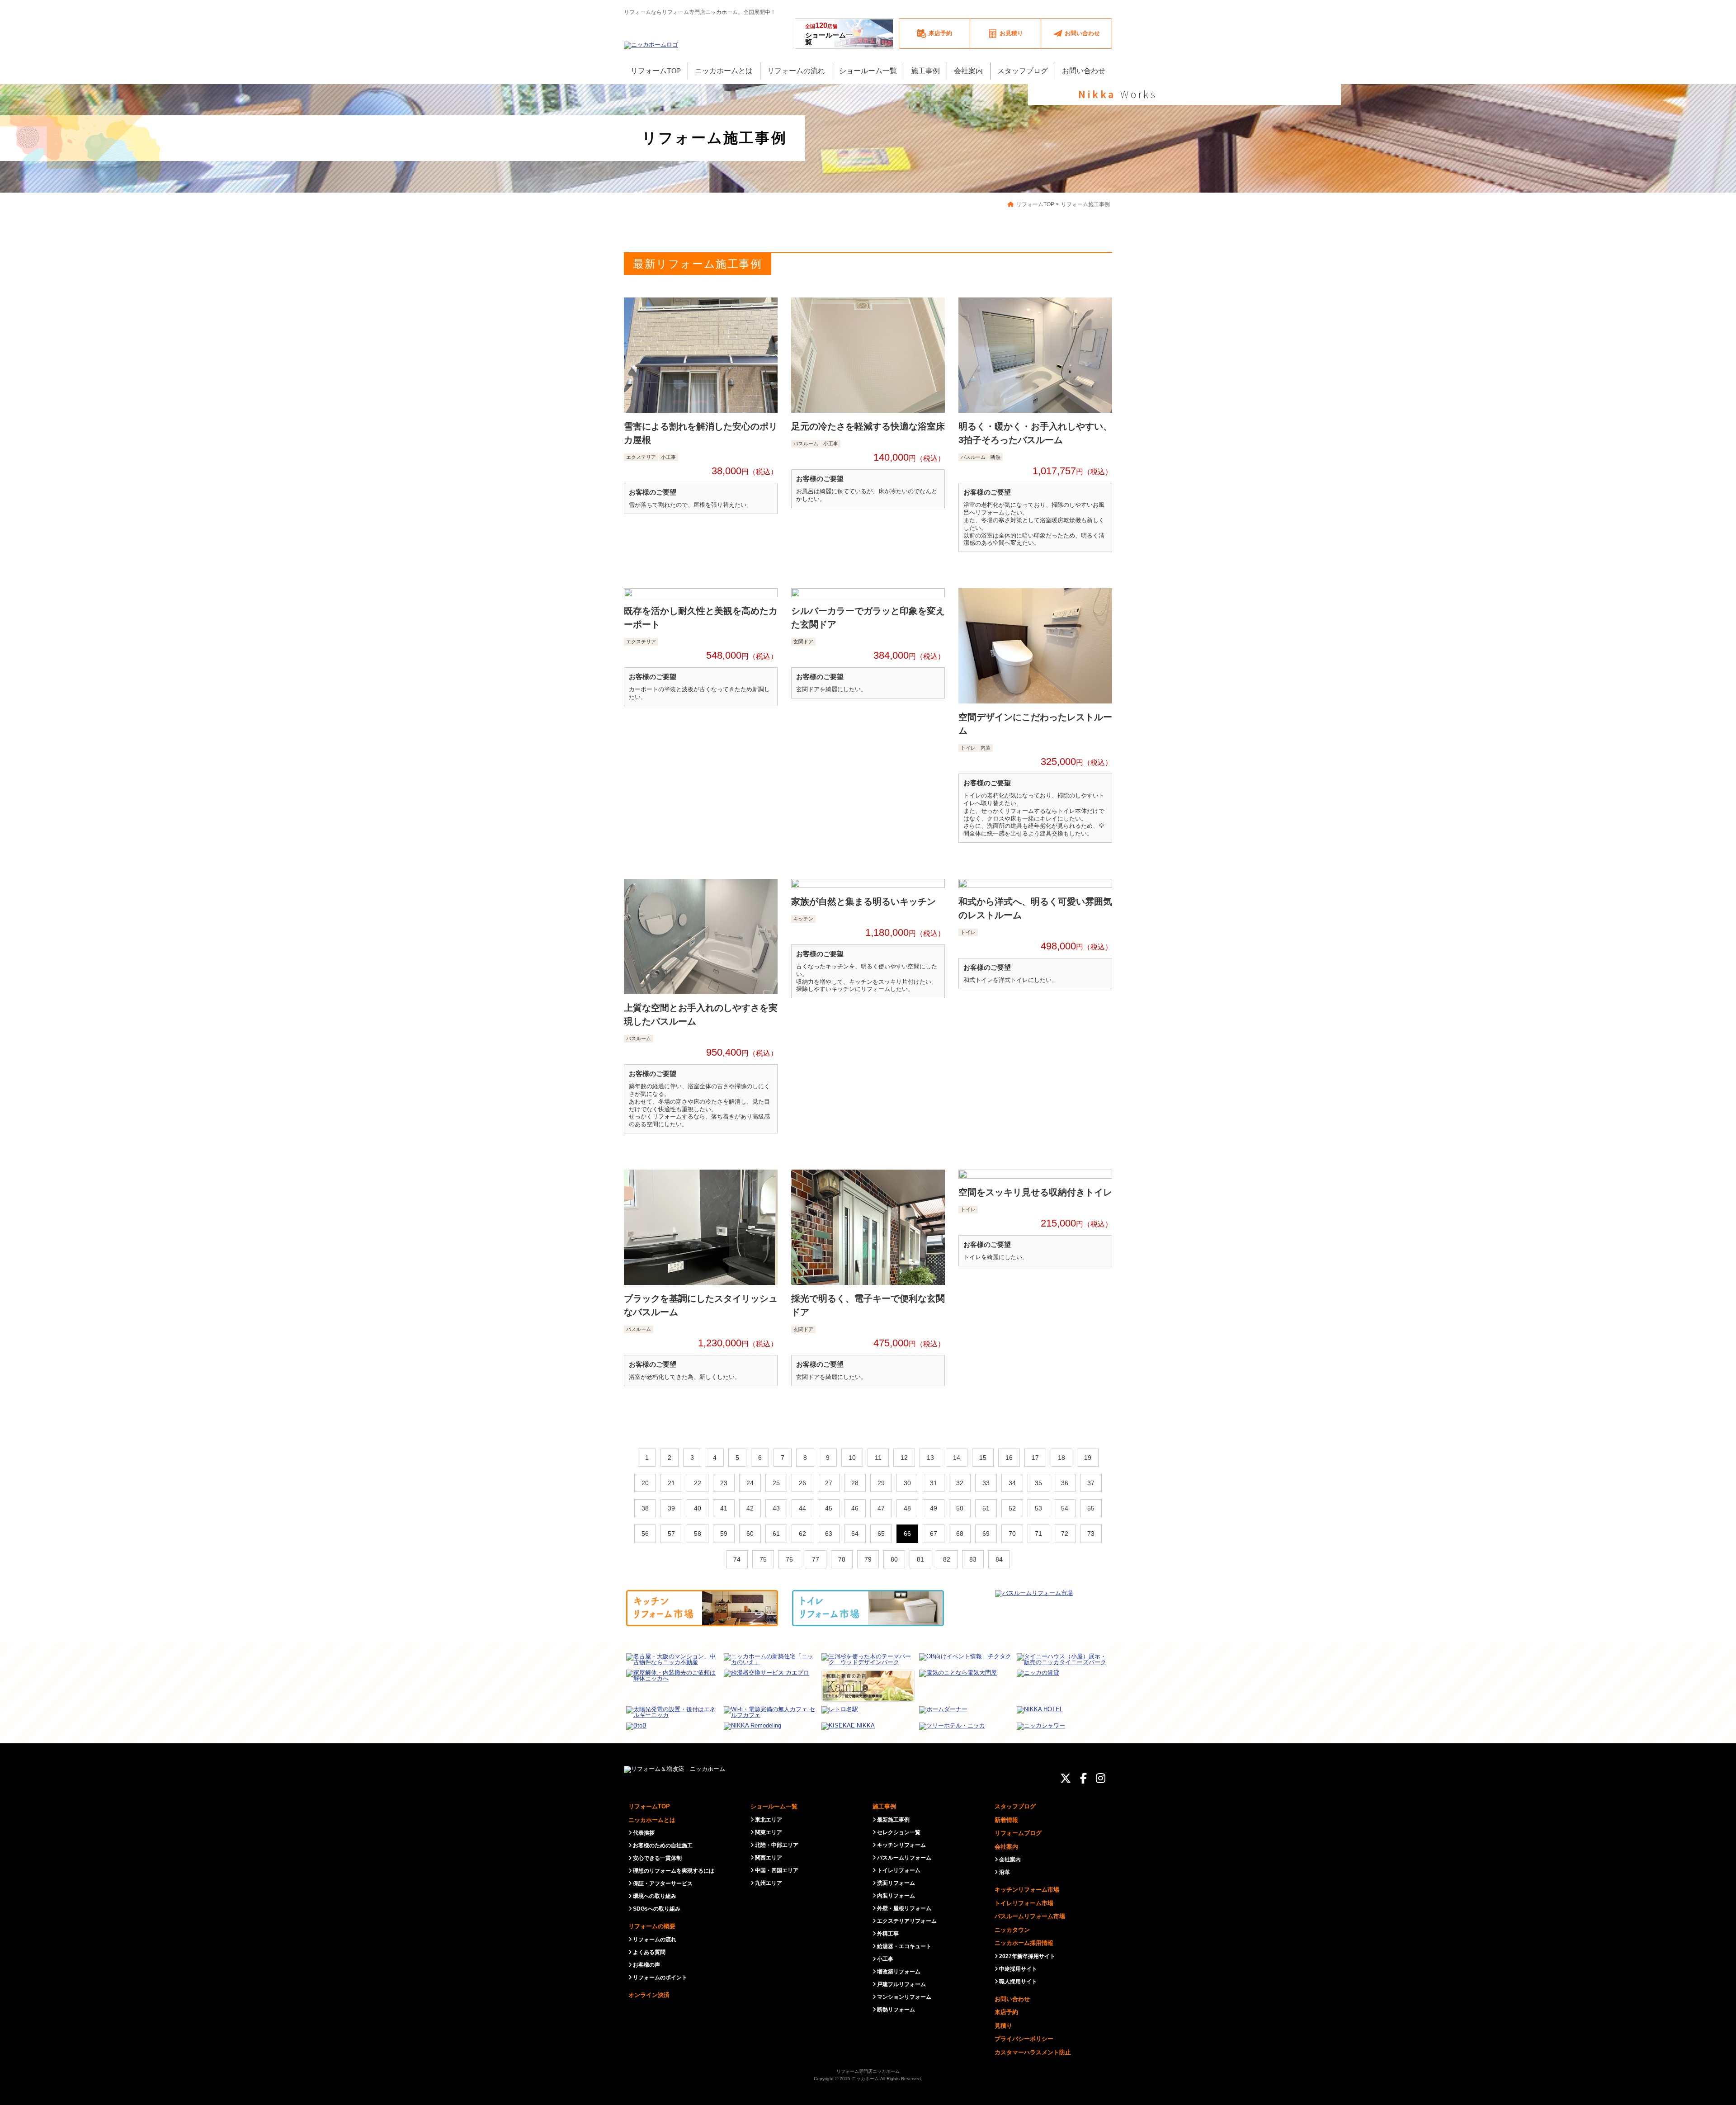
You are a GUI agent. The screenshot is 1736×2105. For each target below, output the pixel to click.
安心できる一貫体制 (657, 1858)
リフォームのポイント (660, 1978)
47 (881, 1508)
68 (960, 1534)
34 (1012, 1483)
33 (986, 1483)
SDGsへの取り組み (657, 1909)
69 (986, 1534)
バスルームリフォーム (904, 1858)
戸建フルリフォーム (901, 1984)
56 (645, 1534)
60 (750, 1534)
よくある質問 (649, 1952)
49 (934, 1508)
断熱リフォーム (896, 2010)
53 (1038, 1508)
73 (1091, 1534)
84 (999, 1559)
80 (894, 1559)
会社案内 (1006, 1847)
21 (671, 1483)
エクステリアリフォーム (907, 1921)
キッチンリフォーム (901, 1845)
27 (829, 1483)
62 (802, 1534)
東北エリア (769, 1820)
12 (904, 1458)
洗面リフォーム (896, 1883)
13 (930, 1458)
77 (816, 1559)
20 (645, 1483)
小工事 (885, 1959)
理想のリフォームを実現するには (674, 1871)
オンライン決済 (649, 1995)
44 (802, 1508)
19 (1088, 1458)
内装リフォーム (896, 1896)
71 (1038, 1534)
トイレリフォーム (899, 1870)
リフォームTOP (649, 1806)
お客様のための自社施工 (663, 1845)
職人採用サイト (1018, 1982)
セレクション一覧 (899, 1832)
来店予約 (1006, 2012)
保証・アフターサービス (663, 1883)
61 (776, 1534)
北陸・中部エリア (777, 1845)
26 (802, 1483)
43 (776, 1508)
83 (973, 1559)
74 (737, 1559)
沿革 (1005, 1872)
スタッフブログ (1015, 1806)
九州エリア (769, 1883)
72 (1065, 1534)
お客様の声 (646, 1965)
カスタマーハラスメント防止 (1033, 2052)
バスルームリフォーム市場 (1030, 1916)
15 (983, 1458)
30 (907, 1483)
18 (1061, 1458)
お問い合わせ (1012, 1999)
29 (881, 1483)
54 (1065, 1508)
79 (868, 1559)
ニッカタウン (1012, 1930)
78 (842, 1559)
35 (1038, 1483)
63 (829, 1534)
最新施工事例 (893, 1820)
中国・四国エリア (777, 1870)
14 (957, 1458)
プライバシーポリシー (1024, 2039)
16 (1009, 1458)
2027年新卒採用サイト (1027, 1956)
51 (986, 1508)
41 (724, 1508)
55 (1091, 1508)
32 (960, 1483)
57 (671, 1534)
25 (776, 1483)
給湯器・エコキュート (904, 1946)
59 (724, 1534)
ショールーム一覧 (829, 33)
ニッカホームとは (652, 1820)
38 (645, 1508)
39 (671, 1508)
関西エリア (769, 1858)
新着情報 (1006, 1820)
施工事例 (884, 1806)
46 (855, 1508)
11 (878, 1458)
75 (763, 1559)
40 (698, 1508)
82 (947, 1559)
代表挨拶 (644, 1833)
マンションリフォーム (904, 1997)
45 (829, 1508)
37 (1091, 1483)
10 (852, 1458)
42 (750, 1508)
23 (724, 1483)
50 (960, 1508)
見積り (1003, 2026)
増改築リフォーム (899, 1972)
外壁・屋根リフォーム (904, 1908)
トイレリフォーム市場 (1024, 1903)
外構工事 (888, 1934)
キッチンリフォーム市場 (1027, 1890)
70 (1012, 1534)
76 (789, 1559)
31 (934, 1483)
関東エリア (769, 1832)
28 (855, 1483)
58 (698, 1534)
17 (1035, 1458)
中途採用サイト (1018, 1969)
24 (750, 1483)
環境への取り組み (655, 1896)
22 (698, 1483)
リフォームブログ (1018, 1833)
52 (1012, 1508)
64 (855, 1534)
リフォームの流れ (655, 1940)
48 (907, 1508)
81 (920, 1559)
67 (934, 1534)
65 (881, 1534)
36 (1065, 1483)
